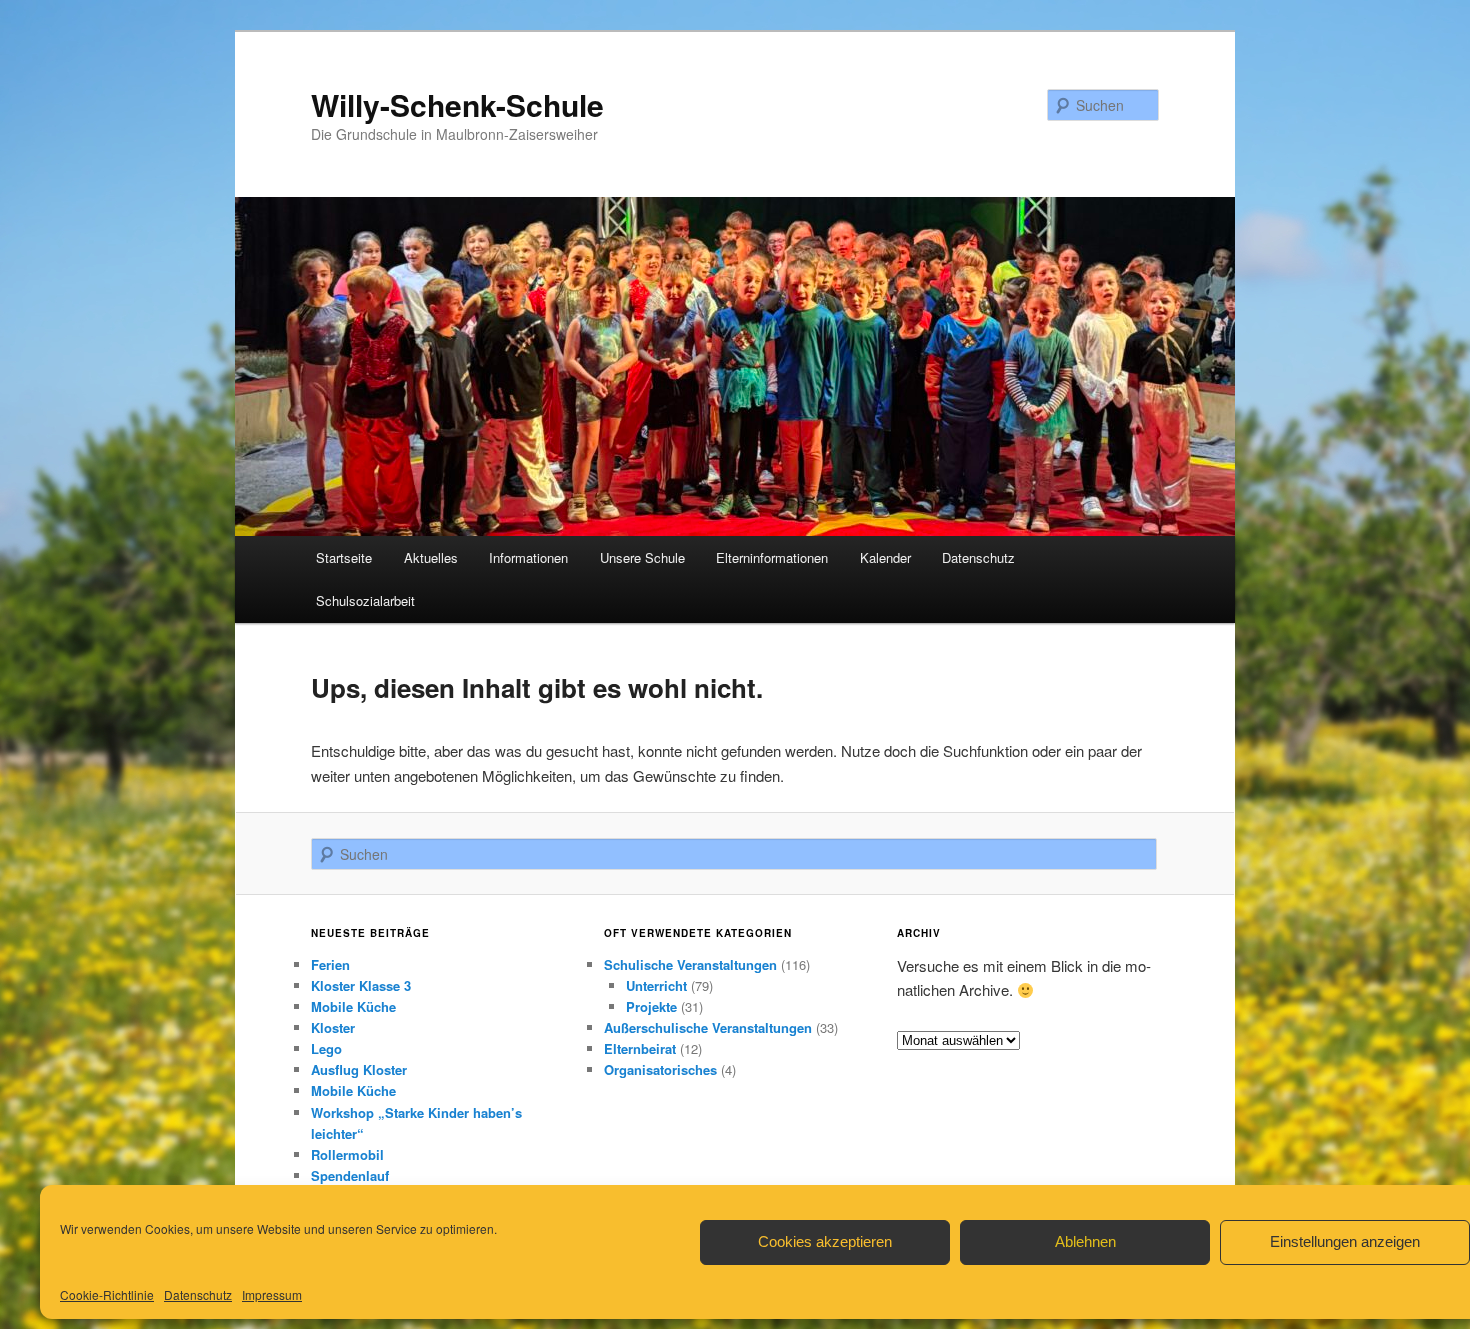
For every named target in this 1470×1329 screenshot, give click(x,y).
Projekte (651, 1006)
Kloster (333, 1027)
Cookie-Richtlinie (107, 1294)
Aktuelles (431, 557)
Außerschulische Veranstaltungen (708, 1027)
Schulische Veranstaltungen (690, 964)
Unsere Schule (642, 557)
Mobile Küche (353, 1006)
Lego (326, 1048)
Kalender (885, 557)
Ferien (330, 964)
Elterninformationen (772, 557)
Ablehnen (1085, 1241)
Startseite (344, 557)
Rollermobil (347, 1154)
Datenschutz (198, 1294)
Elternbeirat (640, 1048)
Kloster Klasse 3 (361, 985)
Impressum (272, 1294)
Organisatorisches (660, 1069)
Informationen (528, 557)
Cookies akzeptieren (825, 1241)
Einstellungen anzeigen (1345, 1241)
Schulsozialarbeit (365, 600)
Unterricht (656, 985)
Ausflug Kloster (359, 1069)
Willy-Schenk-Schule (457, 104)
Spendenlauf (350, 1175)
